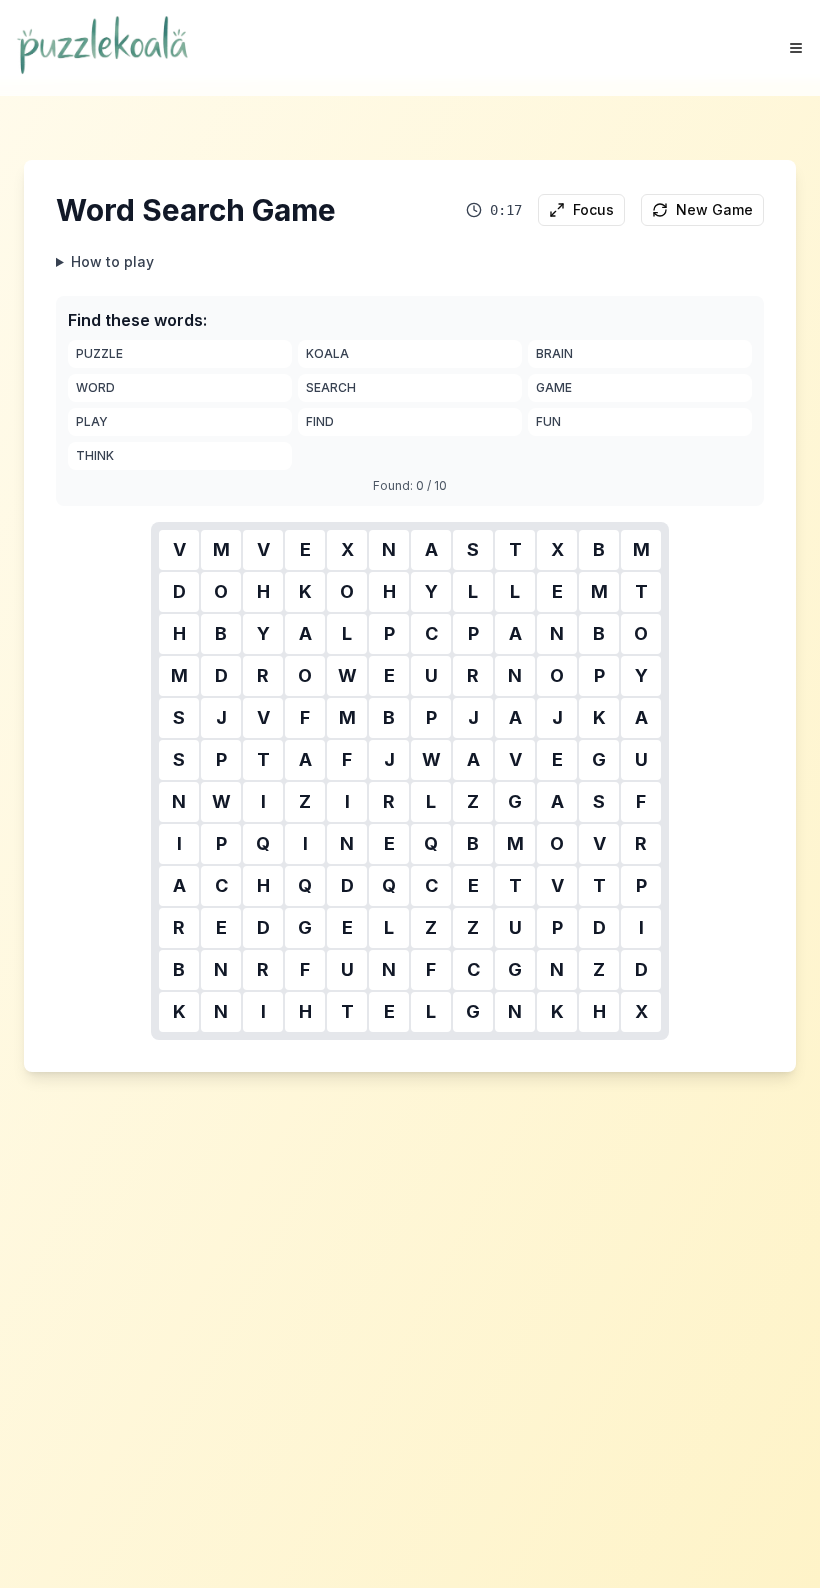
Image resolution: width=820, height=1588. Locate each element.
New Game (714, 209)
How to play (112, 261)
